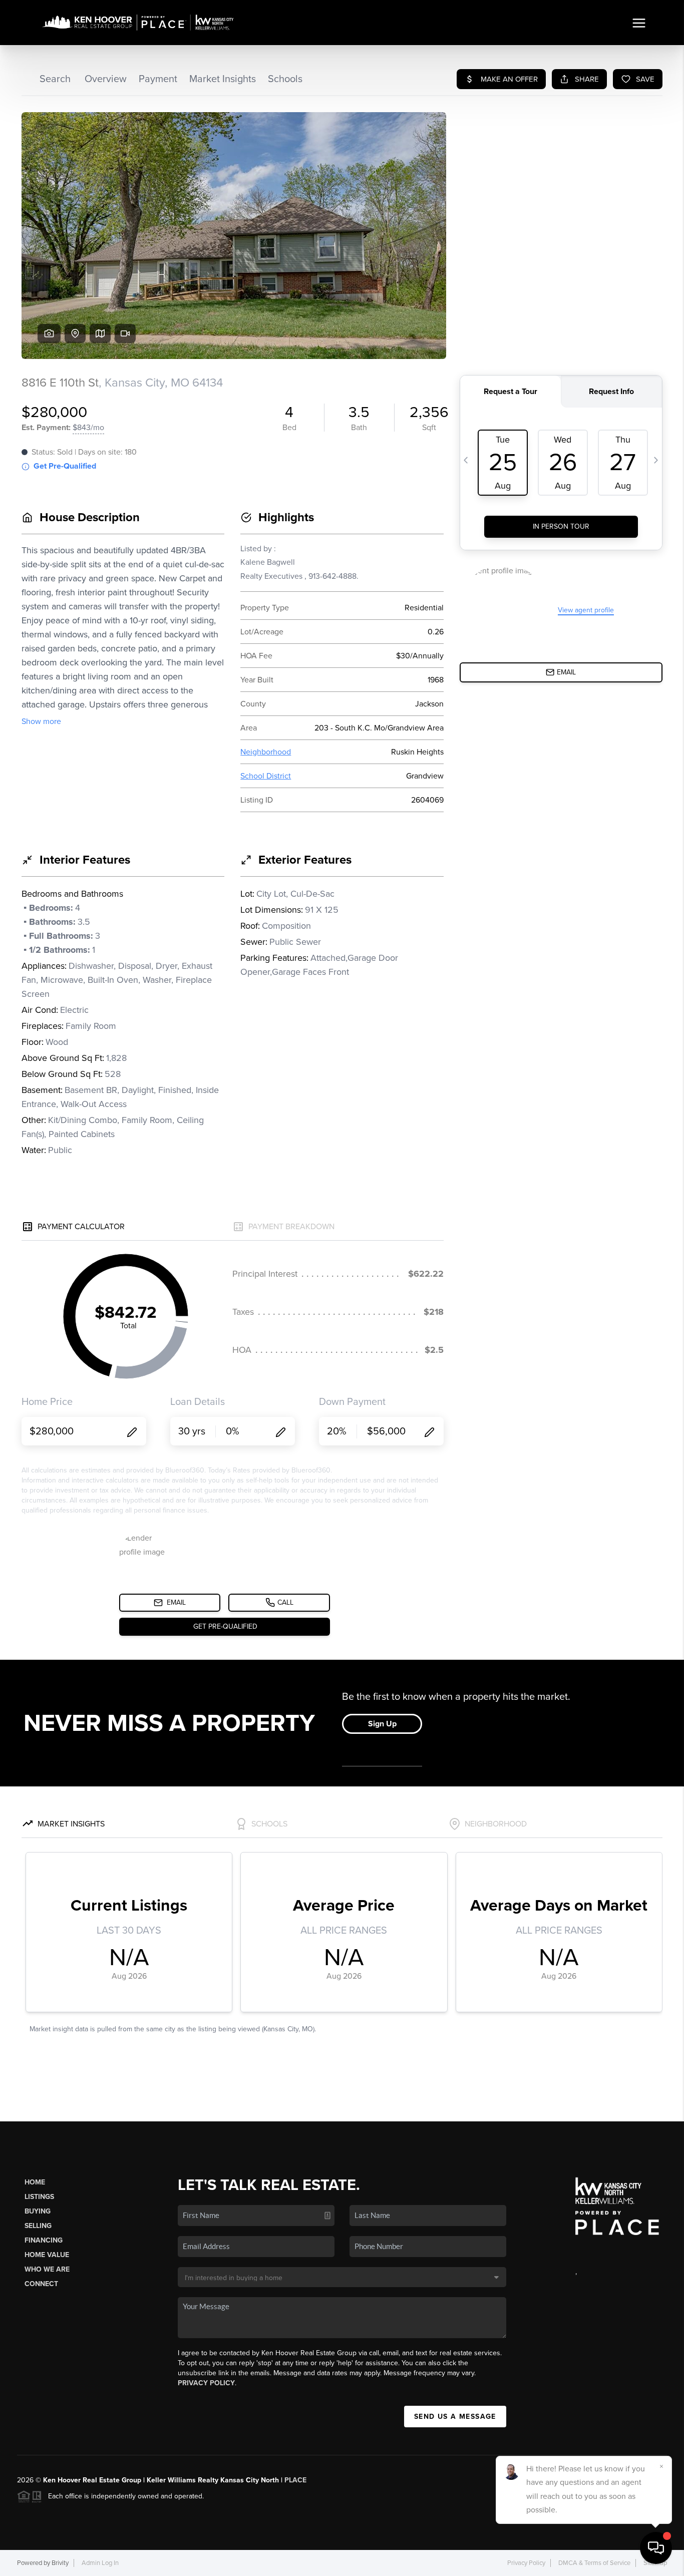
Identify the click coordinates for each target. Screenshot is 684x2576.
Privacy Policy (206, 2383)
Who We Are (47, 2269)
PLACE (295, 2480)
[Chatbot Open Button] (656, 2548)
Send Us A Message (455, 2417)
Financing (44, 2240)
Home (35, 2182)
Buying (38, 2211)
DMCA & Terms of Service (594, 2563)
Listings (39, 2197)
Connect (41, 2284)
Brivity (60, 2563)
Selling (38, 2226)
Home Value (47, 2255)
